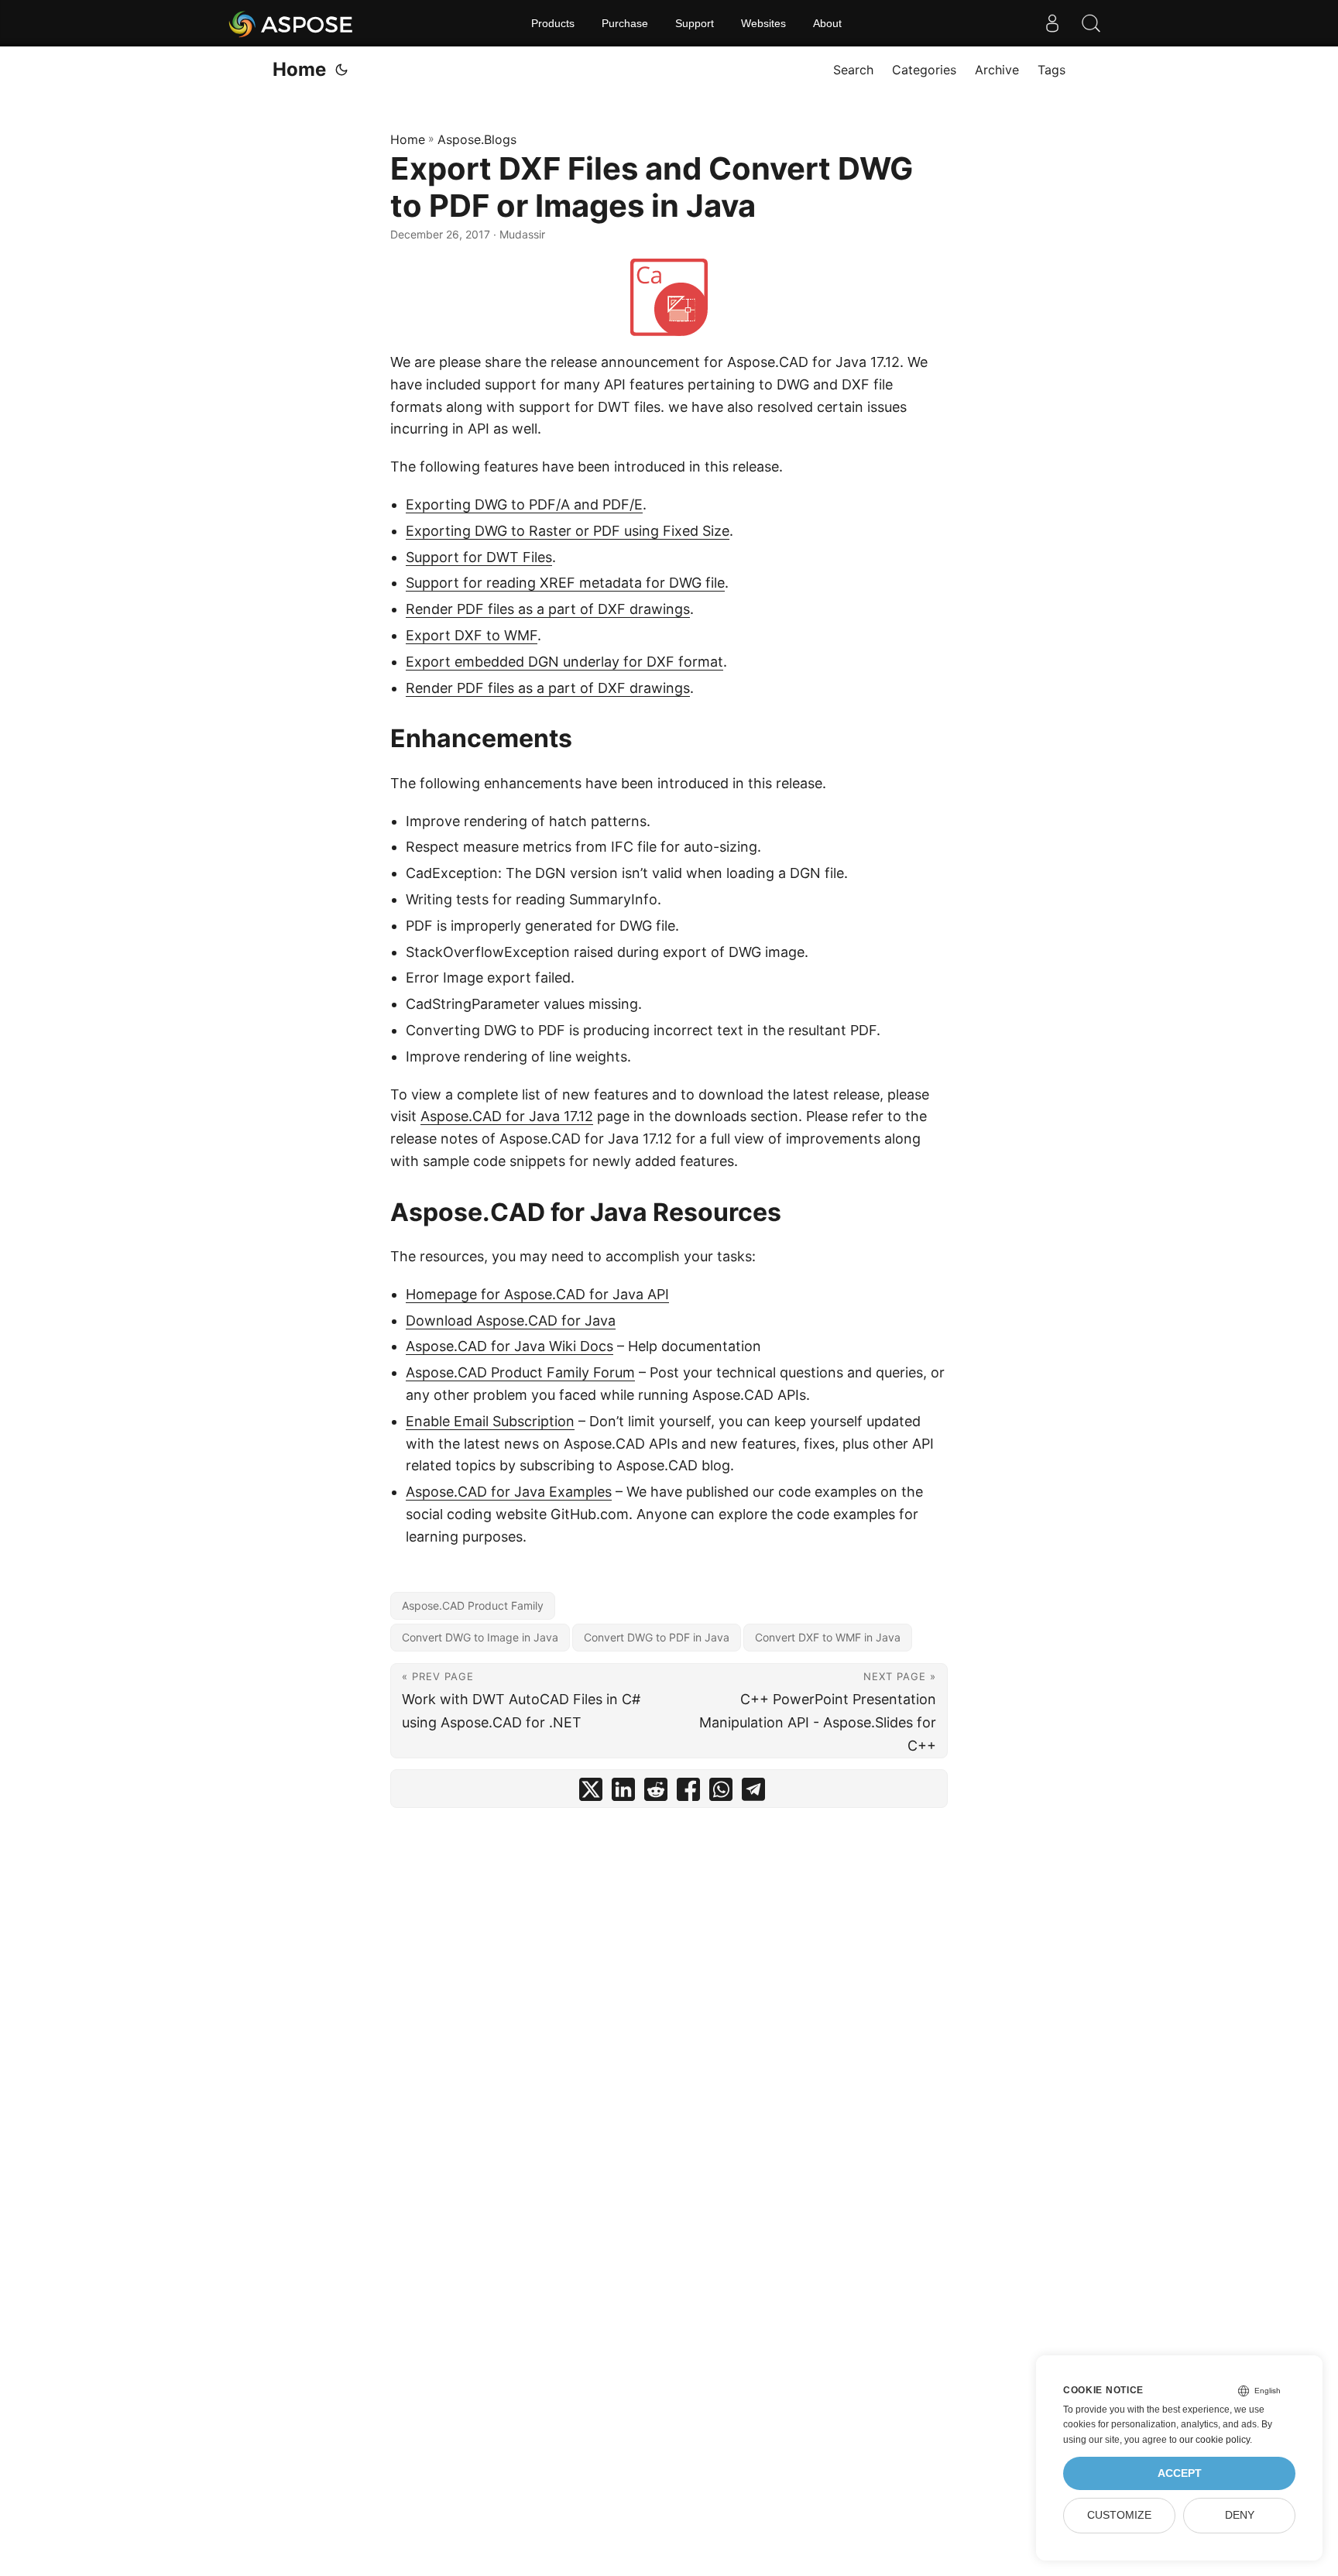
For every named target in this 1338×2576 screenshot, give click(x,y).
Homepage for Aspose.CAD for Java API (537, 1294)
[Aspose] (292, 23)
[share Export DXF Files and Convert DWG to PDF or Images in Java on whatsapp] (721, 1793)
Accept (1180, 2473)
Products (553, 23)
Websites (763, 23)
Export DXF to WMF (472, 635)
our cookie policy (1214, 2440)
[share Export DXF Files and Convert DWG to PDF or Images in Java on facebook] (688, 1793)
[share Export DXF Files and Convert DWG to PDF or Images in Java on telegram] (753, 1793)
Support (695, 23)
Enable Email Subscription (490, 1421)
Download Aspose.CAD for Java (511, 1321)
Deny (1240, 2515)
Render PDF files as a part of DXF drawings (548, 609)
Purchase (625, 23)
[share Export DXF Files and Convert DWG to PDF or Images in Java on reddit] (656, 1793)
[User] (1052, 23)
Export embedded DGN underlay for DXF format (564, 662)
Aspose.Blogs (477, 139)
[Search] (1091, 23)
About (827, 23)
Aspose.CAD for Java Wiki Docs (509, 1346)
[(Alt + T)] (341, 70)
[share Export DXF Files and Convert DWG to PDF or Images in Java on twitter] (591, 1793)
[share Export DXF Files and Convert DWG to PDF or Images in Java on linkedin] (623, 1793)
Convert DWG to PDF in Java (657, 1637)
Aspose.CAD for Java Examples (509, 1492)
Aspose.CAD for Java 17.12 (507, 1116)
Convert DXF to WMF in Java (828, 1637)
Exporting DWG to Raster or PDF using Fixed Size (568, 531)
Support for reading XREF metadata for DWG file (565, 583)
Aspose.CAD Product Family (473, 1605)
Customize (1119, 2515)
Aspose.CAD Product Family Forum (520, 1372)
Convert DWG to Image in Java (480, 1637)
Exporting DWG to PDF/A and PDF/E (524, 504)
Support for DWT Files (479, 557)
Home (299, 69)
